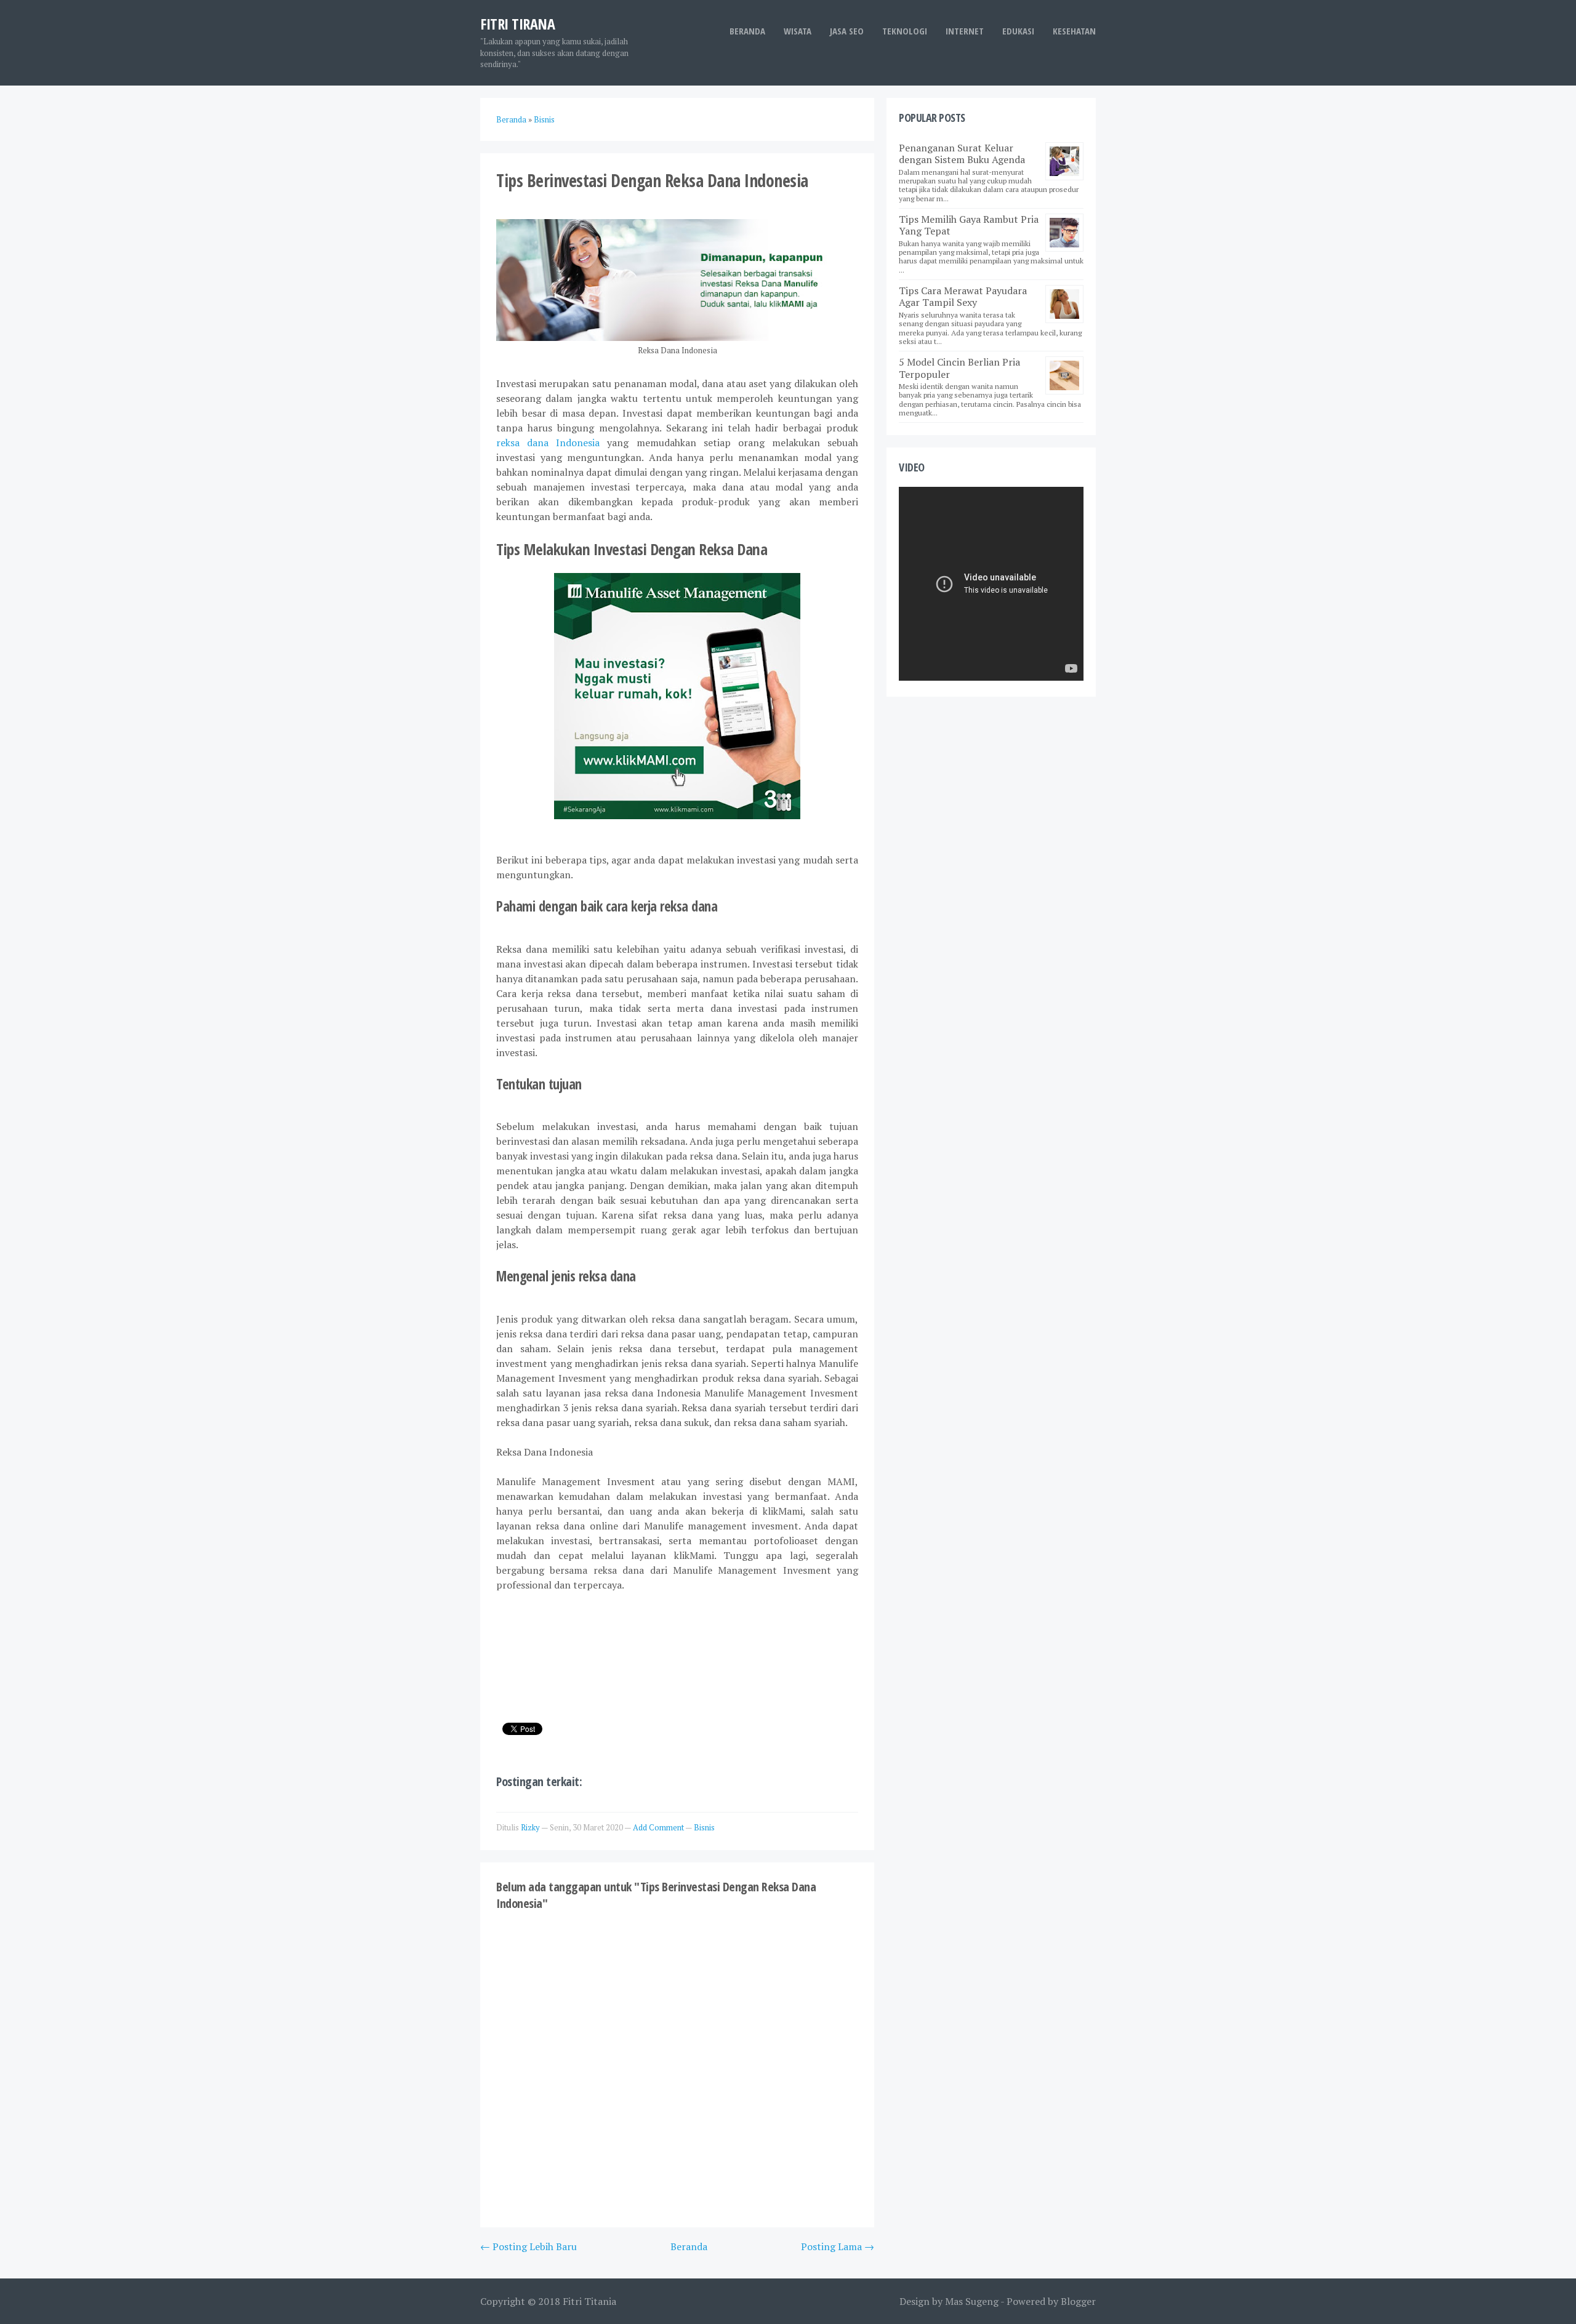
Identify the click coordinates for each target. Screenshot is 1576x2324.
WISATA (798, 31)
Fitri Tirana (517, 24)
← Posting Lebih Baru (529, 2246)
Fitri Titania (589, 2301)
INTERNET (965, 31)
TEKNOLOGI (905, 31)
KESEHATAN (1074, 31)
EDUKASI (1018, 31)
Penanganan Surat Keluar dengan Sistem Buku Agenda (962, 154)
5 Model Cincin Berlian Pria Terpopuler (959, 368)
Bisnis (704, 1827)
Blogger (1078, 2301)
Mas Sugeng (972, 2301)
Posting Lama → (838, 2246)
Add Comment (659, 1827)
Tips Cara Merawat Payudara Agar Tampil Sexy (963, 296)
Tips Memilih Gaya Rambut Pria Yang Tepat (969, 225)
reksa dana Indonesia (548, 443)
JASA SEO (847, 31)
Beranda (747, 31)
